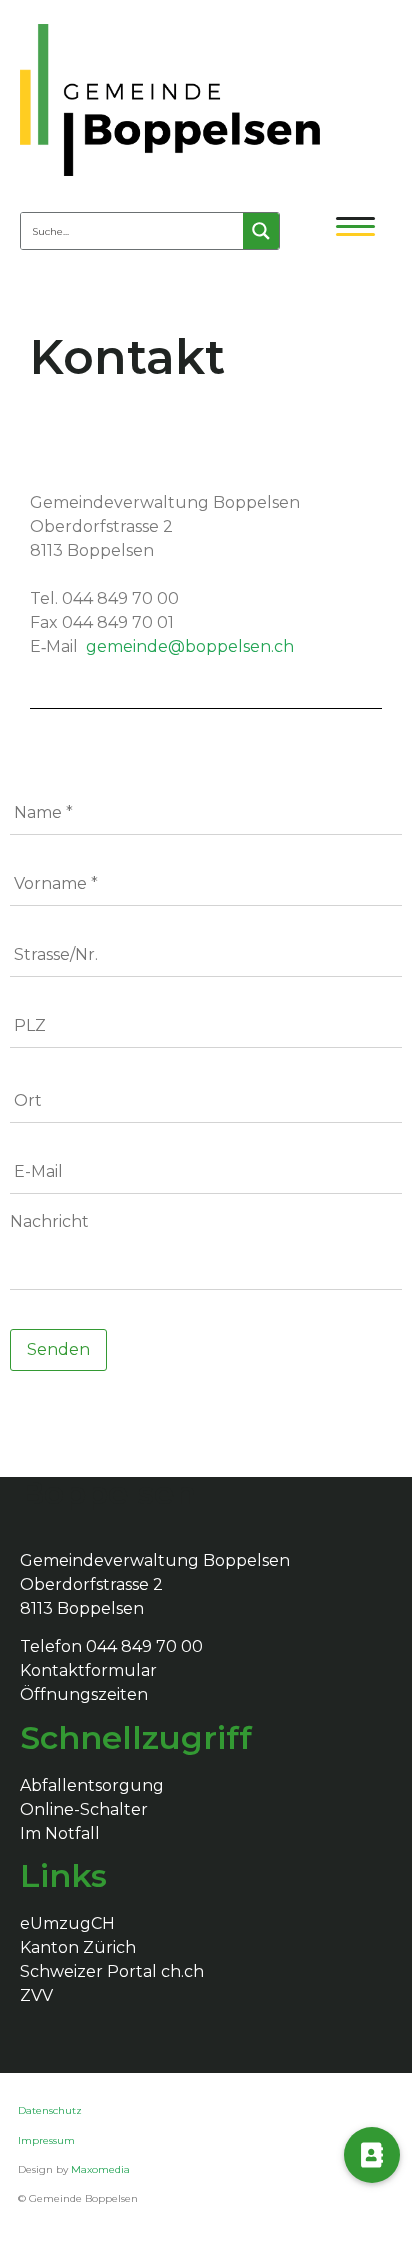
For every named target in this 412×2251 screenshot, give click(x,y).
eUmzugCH (67, 1923)
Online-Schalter (84, 1809)
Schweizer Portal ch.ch (112, 1971)
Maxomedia (100, 2169)
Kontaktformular (88, 1670)
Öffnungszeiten (84, 1694)
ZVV (36, 1995)
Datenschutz (51, 2110)
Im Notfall (60, 1833)
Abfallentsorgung (92, 1785)
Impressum (46, 2140)
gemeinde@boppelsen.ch (190, 646)
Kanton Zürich (78, 1947)
